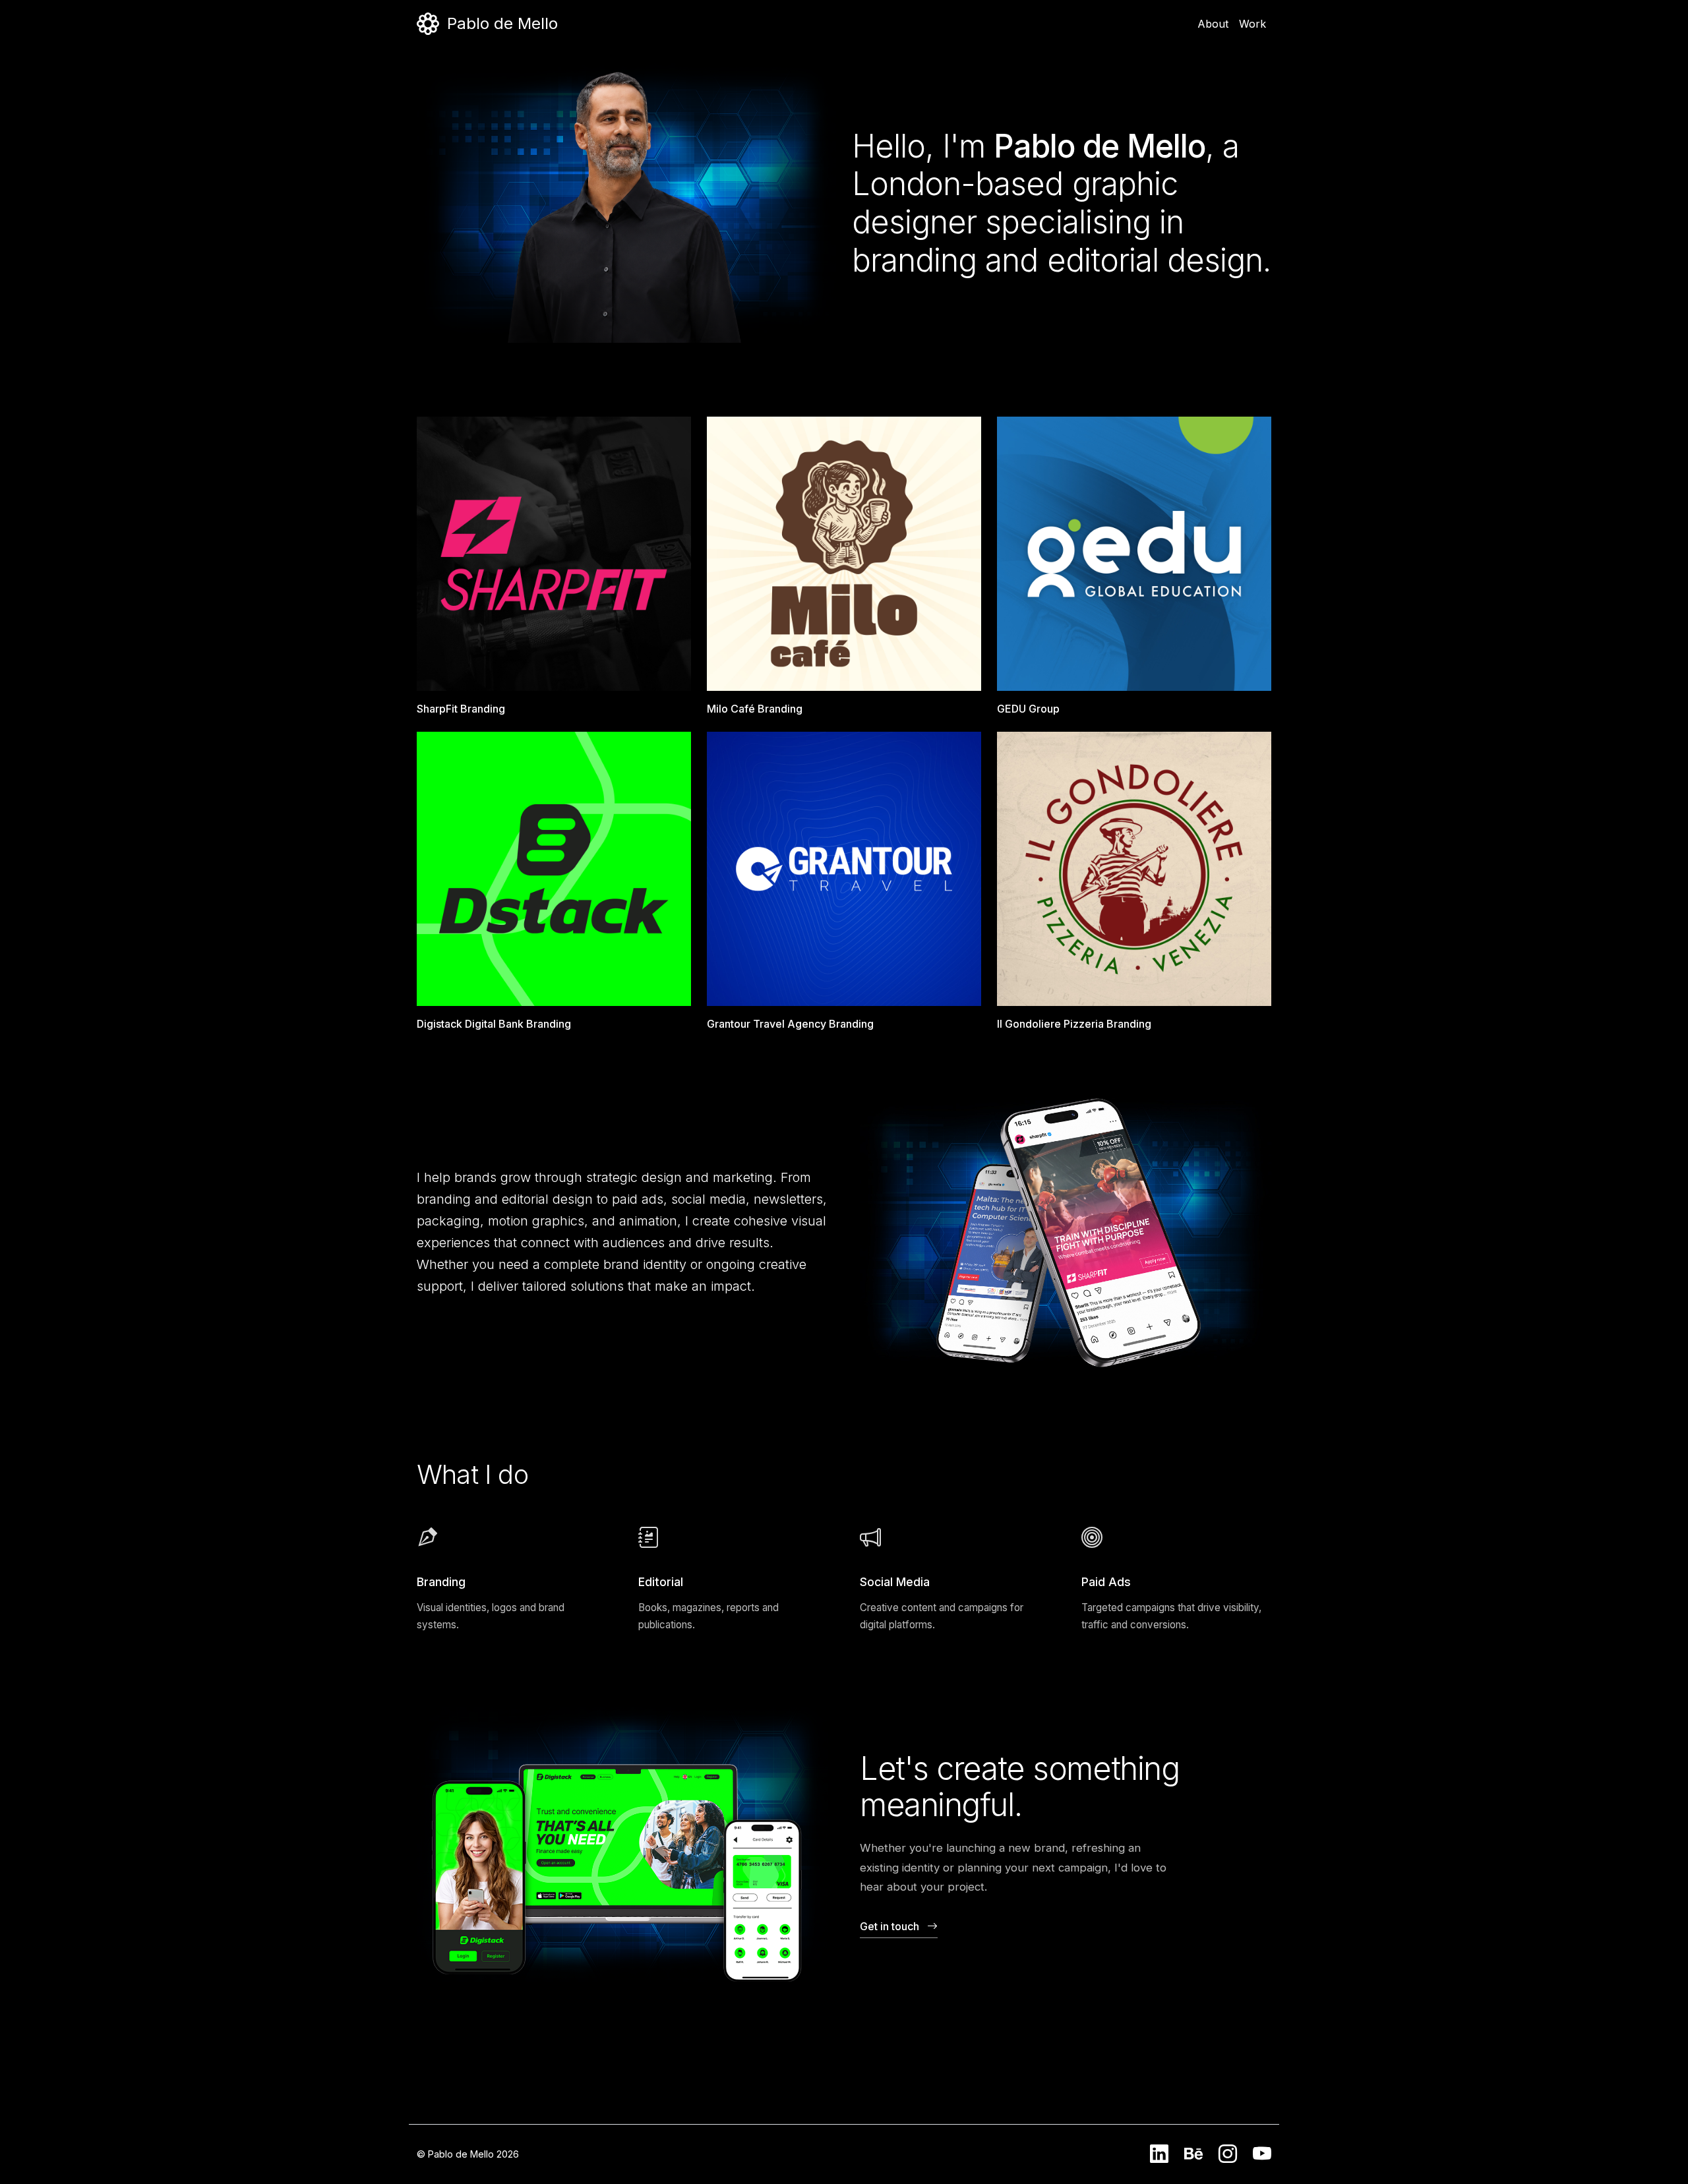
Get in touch (889, 1926)
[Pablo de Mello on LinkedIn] (1159, 2154)
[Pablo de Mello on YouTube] (1262, 2154)
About (1213, 24)
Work (1252, 24)
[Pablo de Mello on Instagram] (1228, 2154)
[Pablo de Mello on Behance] (1193, 2154)
